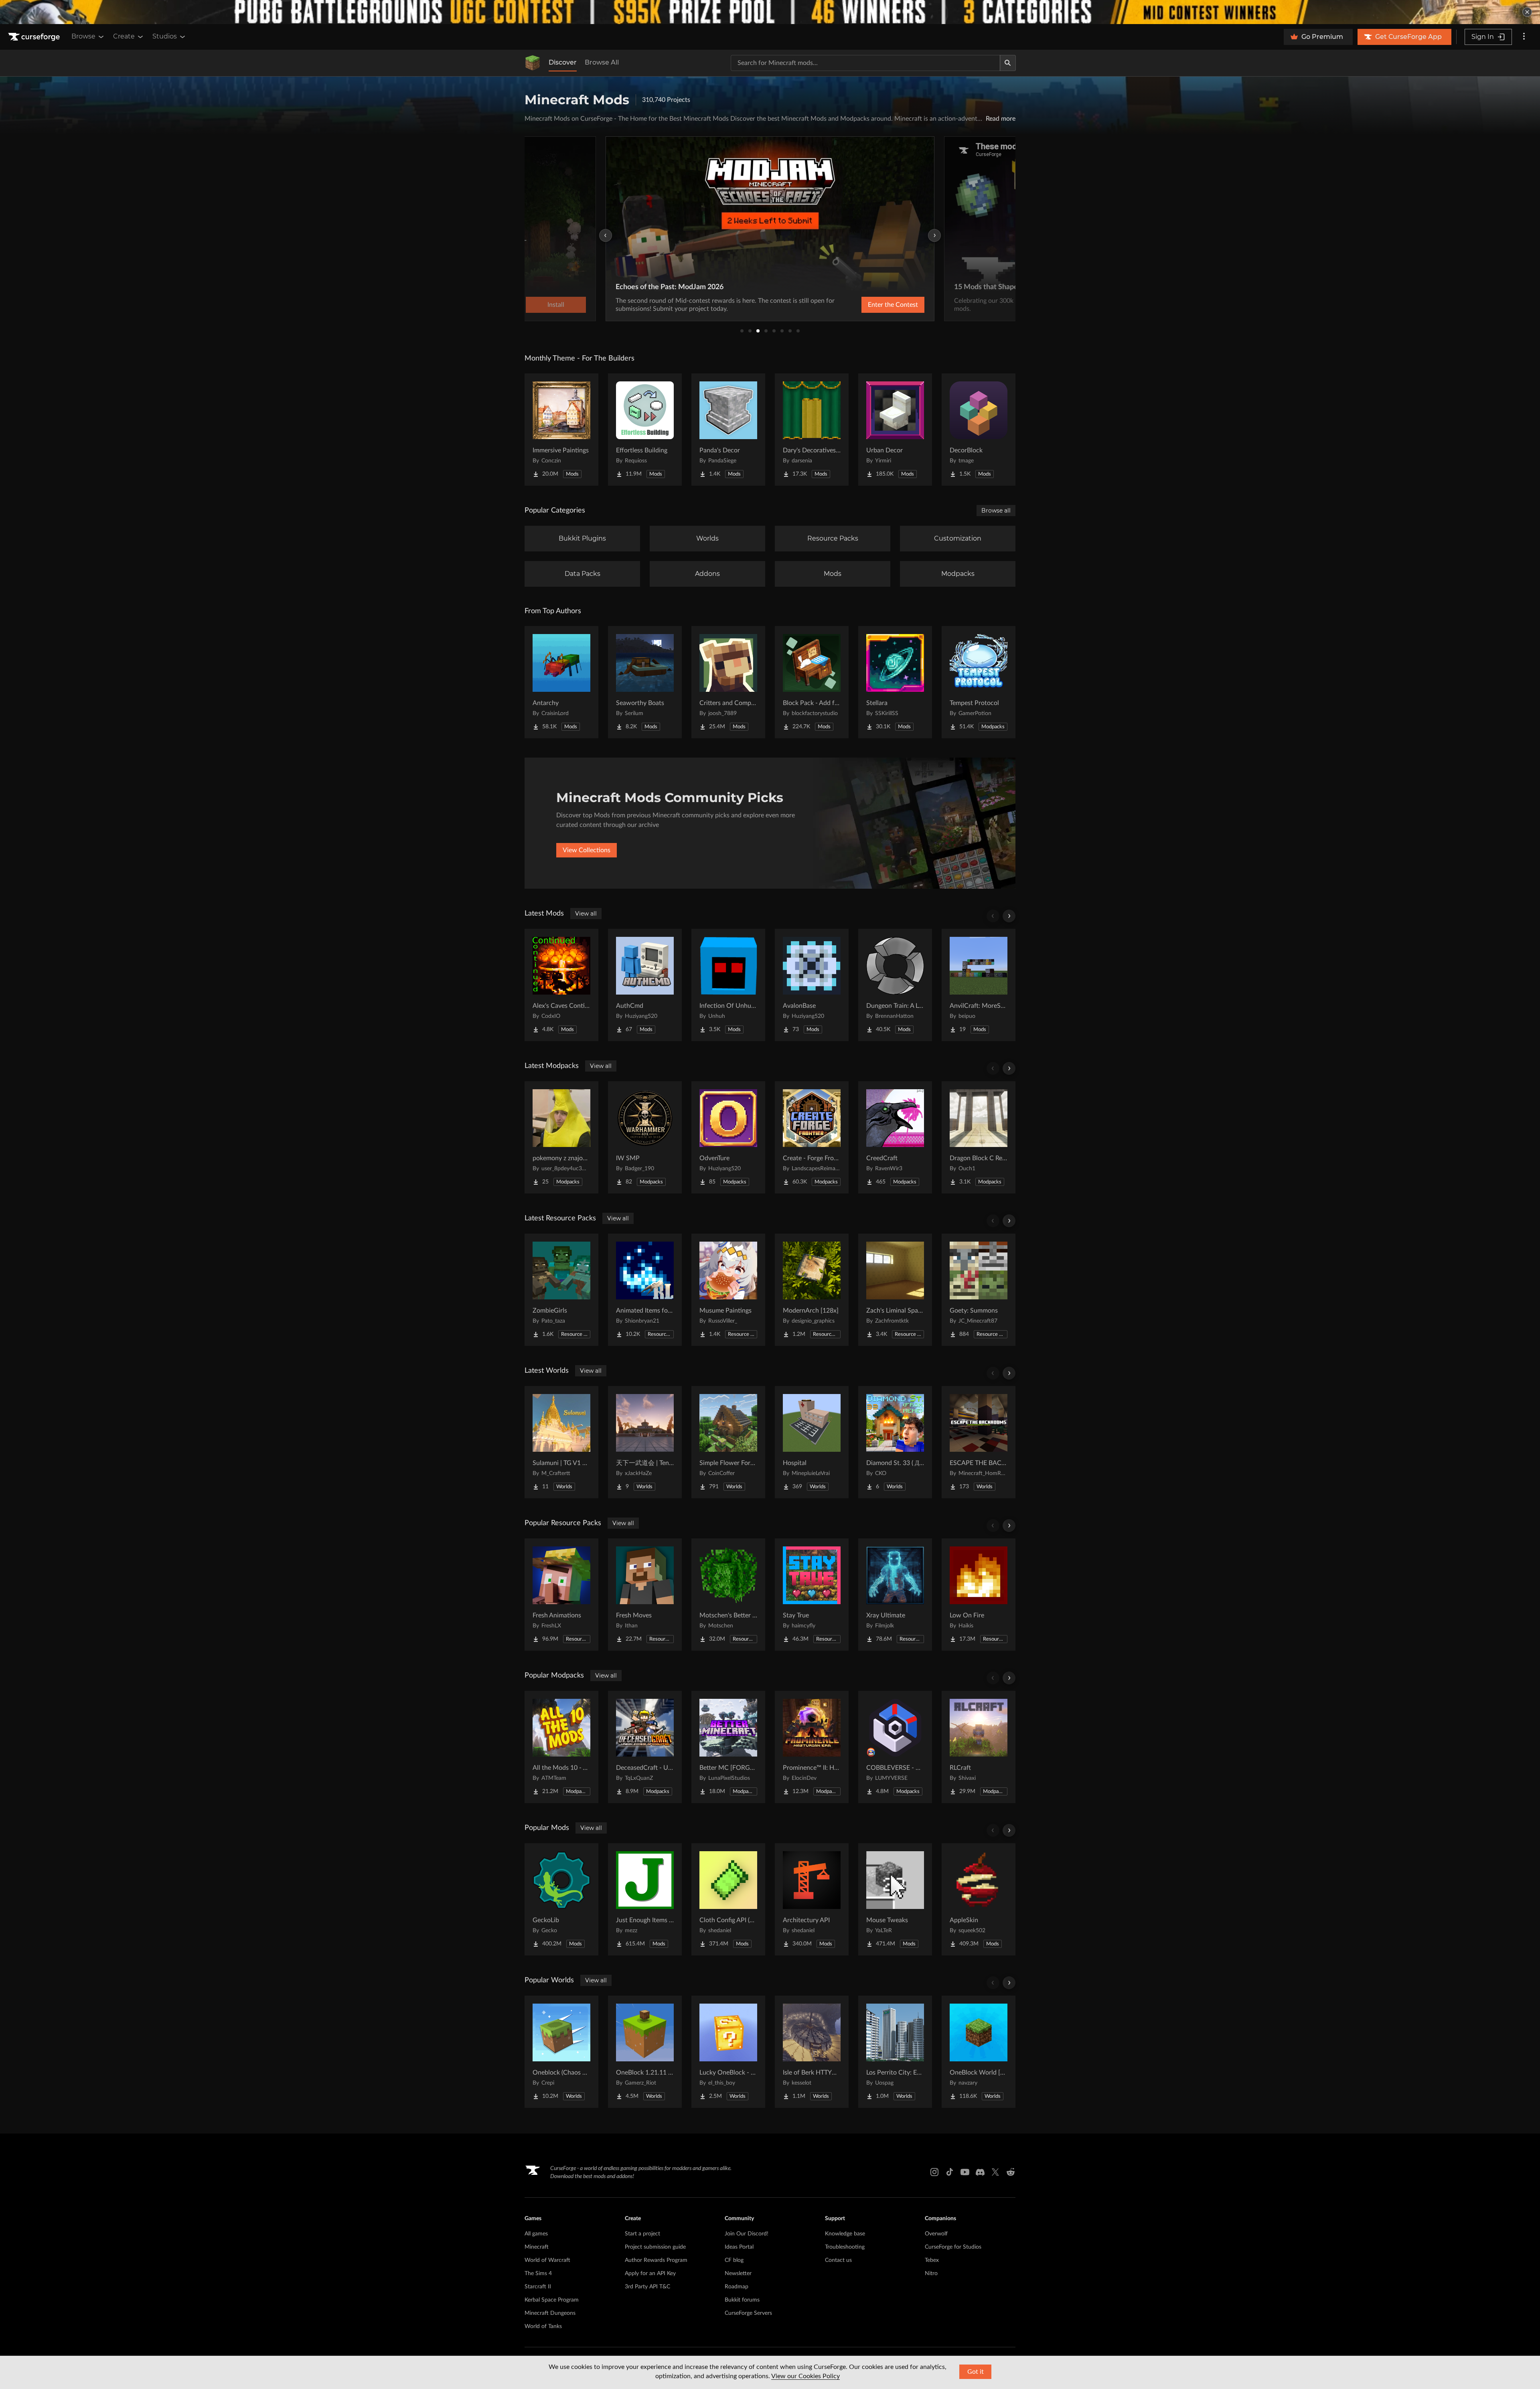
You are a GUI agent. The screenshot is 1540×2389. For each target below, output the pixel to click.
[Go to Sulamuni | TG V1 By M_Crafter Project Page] (561, 1442)
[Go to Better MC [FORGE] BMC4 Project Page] (728, 1747)
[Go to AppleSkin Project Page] (979, 1899)
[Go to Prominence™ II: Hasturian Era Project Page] (812, 1747)
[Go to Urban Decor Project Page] (895, 430)
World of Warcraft (547, 2260)
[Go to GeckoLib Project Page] (561, 1899)
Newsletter (738, 2274)
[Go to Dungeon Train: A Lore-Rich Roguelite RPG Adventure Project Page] (895, 985)
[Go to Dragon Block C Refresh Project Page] (979, 1137)
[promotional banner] (770, 12)
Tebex (932, 2260)
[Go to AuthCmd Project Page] (645, 985)
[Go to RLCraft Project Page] (979, 1747)
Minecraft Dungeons (550, 2313)
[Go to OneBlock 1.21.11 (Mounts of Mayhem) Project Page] (645, 2052)
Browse (83, 36)
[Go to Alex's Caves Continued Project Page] (561, 985)
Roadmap (737, 2287)
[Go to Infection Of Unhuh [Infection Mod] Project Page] (728, 985)
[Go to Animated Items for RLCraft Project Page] (645, 1290)
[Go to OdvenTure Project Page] (728, 1137)
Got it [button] (976, 2372)
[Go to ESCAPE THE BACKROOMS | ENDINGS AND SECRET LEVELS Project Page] (979, 1442)
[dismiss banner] (1527, 12)
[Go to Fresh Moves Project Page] (645, 1595)
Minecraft (537, 2247)
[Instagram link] (934, 2172)
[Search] (1008, 63)
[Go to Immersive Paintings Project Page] (561, 430)
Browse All (602, 62)
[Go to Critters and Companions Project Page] (728, 682)
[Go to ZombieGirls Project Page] (561, 1290)
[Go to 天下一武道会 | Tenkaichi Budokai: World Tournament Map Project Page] (645, 1442)
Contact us (838, 2260)
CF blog (734, 2260)
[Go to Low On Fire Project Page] (979, 1595)
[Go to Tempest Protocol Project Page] (979, 682)
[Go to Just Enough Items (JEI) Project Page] (645, 1899)
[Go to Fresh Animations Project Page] (561, 1595)
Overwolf (936, 2234)
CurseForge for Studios (953, 2247)
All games (536, 2234)
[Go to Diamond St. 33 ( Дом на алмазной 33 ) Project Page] (895, 1442)
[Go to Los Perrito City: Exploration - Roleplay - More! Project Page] (895, 2052)
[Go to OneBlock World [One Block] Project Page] (979, 2052)
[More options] (1524, 37)
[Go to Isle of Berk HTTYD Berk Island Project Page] (812, 2052)
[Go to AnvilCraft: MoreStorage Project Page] (979, 985)
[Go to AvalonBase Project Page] (812, 985)
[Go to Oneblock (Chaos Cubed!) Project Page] (561, 2052)
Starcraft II (538, 2287)
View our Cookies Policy (805, 2376)
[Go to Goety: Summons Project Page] (979, 1290)
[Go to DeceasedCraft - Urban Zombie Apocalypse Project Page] (645, 1747)
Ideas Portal (739, 2247)
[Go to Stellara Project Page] (895, 682)
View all (586, 914)
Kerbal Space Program (552, 2300)
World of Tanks (543, 2326)
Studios (165, 36)
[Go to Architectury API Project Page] (812, 1899)
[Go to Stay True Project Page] (812, 1595)
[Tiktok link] (950, 2172)
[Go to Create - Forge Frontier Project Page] (812, 1137)
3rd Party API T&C (647, 2287)
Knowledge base (845, 2234)
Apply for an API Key (650, 2274)
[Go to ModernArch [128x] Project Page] (812, 1290)
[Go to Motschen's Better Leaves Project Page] (728, 1595)
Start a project (642, 2234)
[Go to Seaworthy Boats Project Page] (645, 682)
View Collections (587, 850)
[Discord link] (980, 2172)
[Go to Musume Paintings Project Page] (728, 1290)
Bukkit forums (742, 2300)
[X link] (995, 2172)
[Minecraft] (533, 63)
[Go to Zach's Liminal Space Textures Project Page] (895, 1290)
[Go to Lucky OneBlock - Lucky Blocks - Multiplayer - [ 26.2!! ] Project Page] (728, 2052)
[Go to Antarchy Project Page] (561, 682)
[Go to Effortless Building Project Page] (645, 430)
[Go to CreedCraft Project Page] (895, 1137)
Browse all (996, 511)
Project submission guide (655, 2247)
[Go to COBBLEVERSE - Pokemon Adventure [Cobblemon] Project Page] (895, 1747)
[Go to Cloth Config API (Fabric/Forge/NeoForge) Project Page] (728, 1899)
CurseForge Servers (748, 2313)
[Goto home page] (35, 37)
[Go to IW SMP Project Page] (645, 1137)
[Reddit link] (1011, 2172)
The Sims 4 (538, 2274)
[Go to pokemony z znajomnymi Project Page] (561, 1137)
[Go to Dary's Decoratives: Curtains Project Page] (812, 430)
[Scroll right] (1009, 916)
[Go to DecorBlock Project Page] (979, 430)
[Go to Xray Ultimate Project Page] (895, 1595)
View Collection (872, 305)
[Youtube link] (965, 2172)
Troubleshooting (845, 2247)
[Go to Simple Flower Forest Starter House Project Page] (728, 1442)
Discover (563, 62)
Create (124, 36)
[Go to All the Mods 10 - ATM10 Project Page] (561, 1747)
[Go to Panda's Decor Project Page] (728, 430)
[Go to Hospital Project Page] (812, 1442)
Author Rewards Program (656, 2260)
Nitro (931, 2274)
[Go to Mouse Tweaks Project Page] (895, 1899)
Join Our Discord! (747, 2234)
